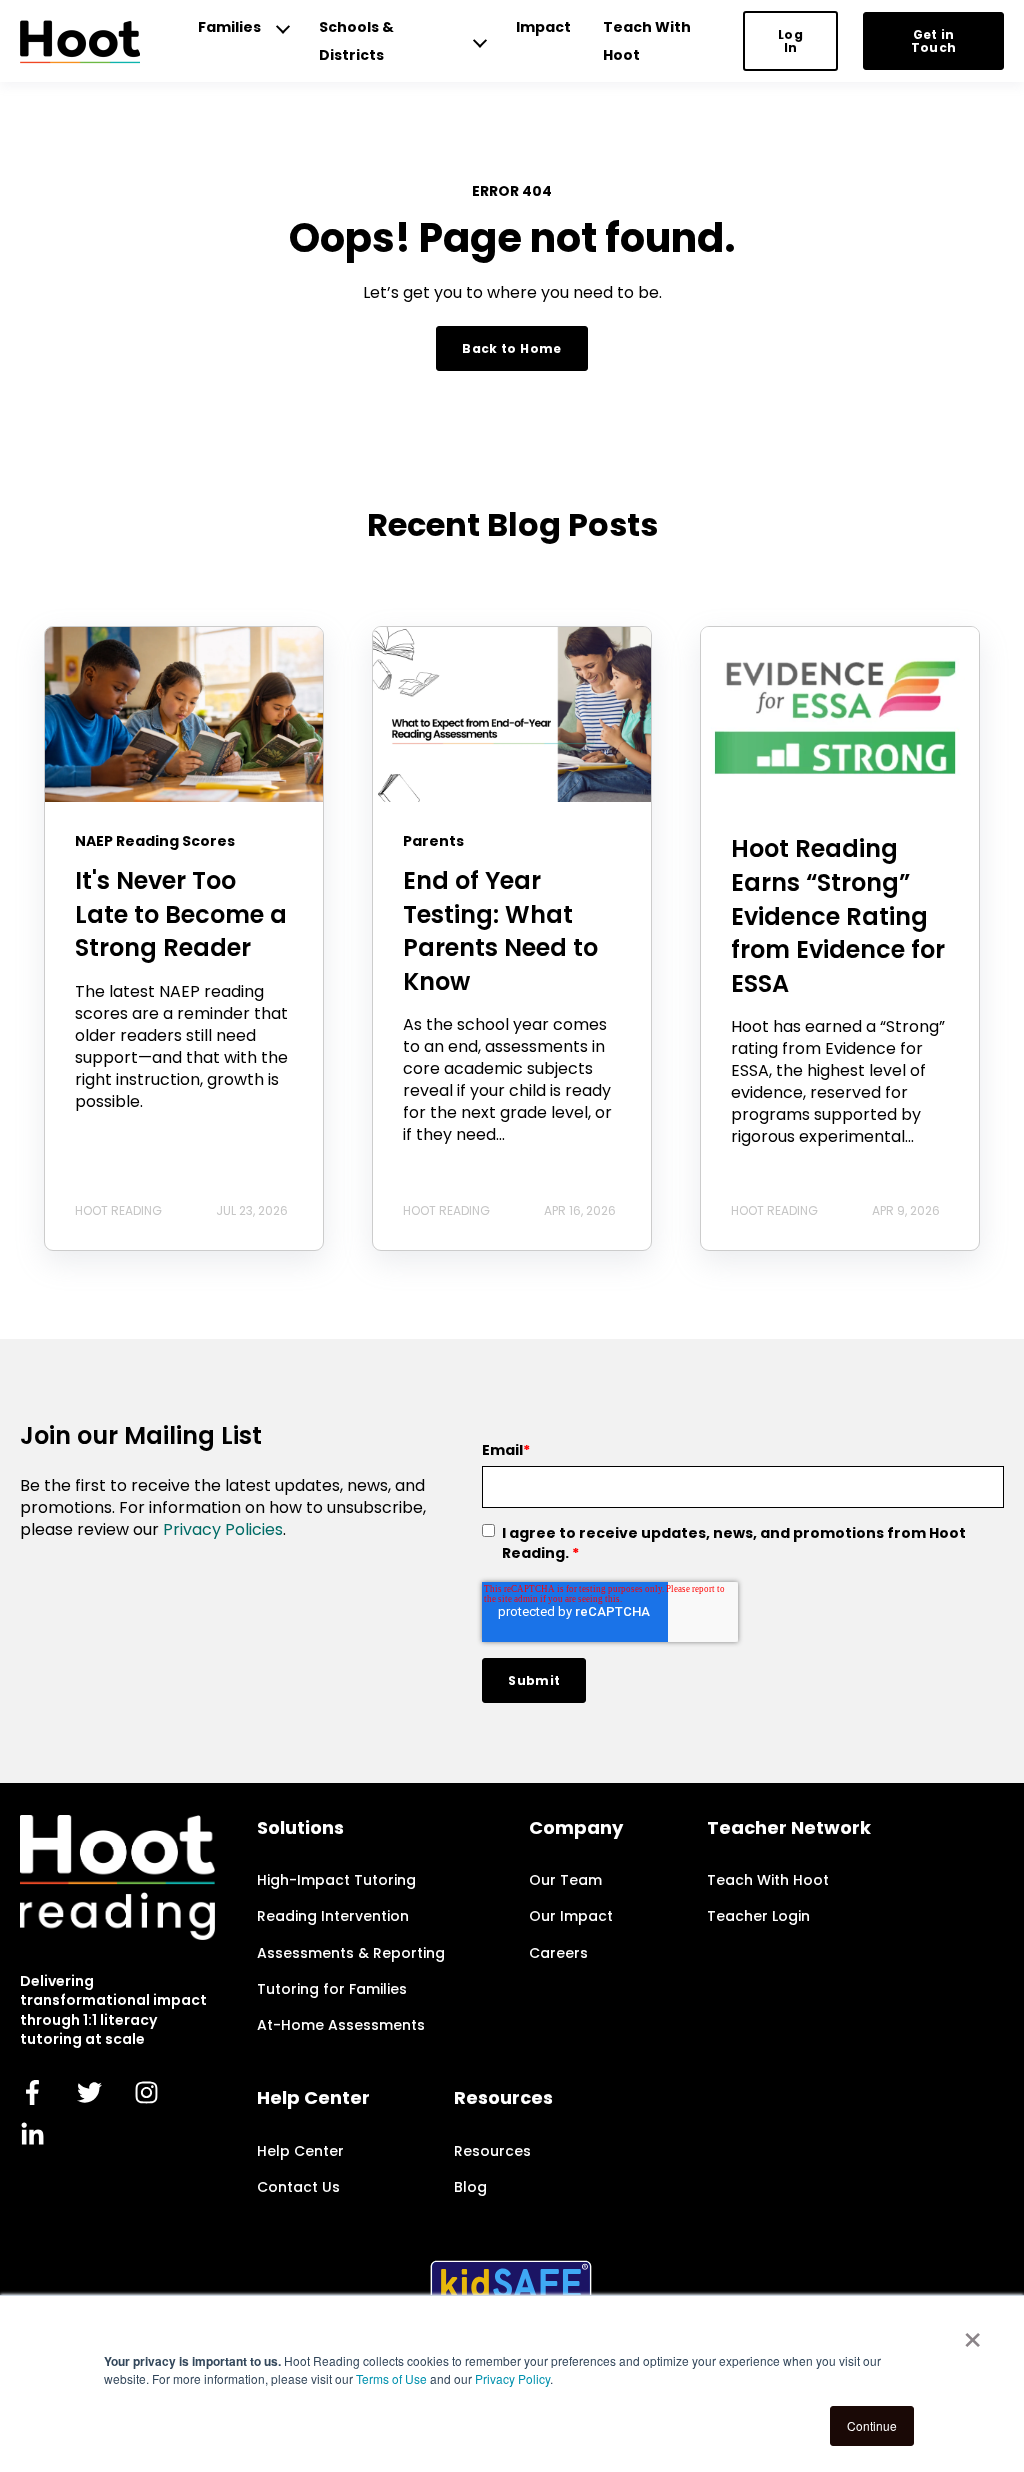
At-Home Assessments (341, 2025)
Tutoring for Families (332, 1989)
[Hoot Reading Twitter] (89, 2092)
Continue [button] (872, 2425)
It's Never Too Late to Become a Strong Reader (181, 914)
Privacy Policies (223, 1529)
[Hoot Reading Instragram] (146, 2092)
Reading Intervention (333, 1916)
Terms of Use (391, 2378)
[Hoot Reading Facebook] (32, 2092)
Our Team (565, 1880)
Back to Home (511, 348)
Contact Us (298, 2187)
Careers (558, 1953)
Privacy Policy (512, 2378)
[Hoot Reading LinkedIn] (32, 2133)
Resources (492, 2151)
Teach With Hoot (768, 1880)
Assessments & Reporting (351, 1953)
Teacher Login (758, 1916)
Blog (470, 2187)
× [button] (972, 2333)
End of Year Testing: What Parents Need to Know (500, 931)
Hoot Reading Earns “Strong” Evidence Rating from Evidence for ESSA (838, 915)
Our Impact (571, 1916)
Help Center (300, 2151)
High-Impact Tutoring (336, 1880)
